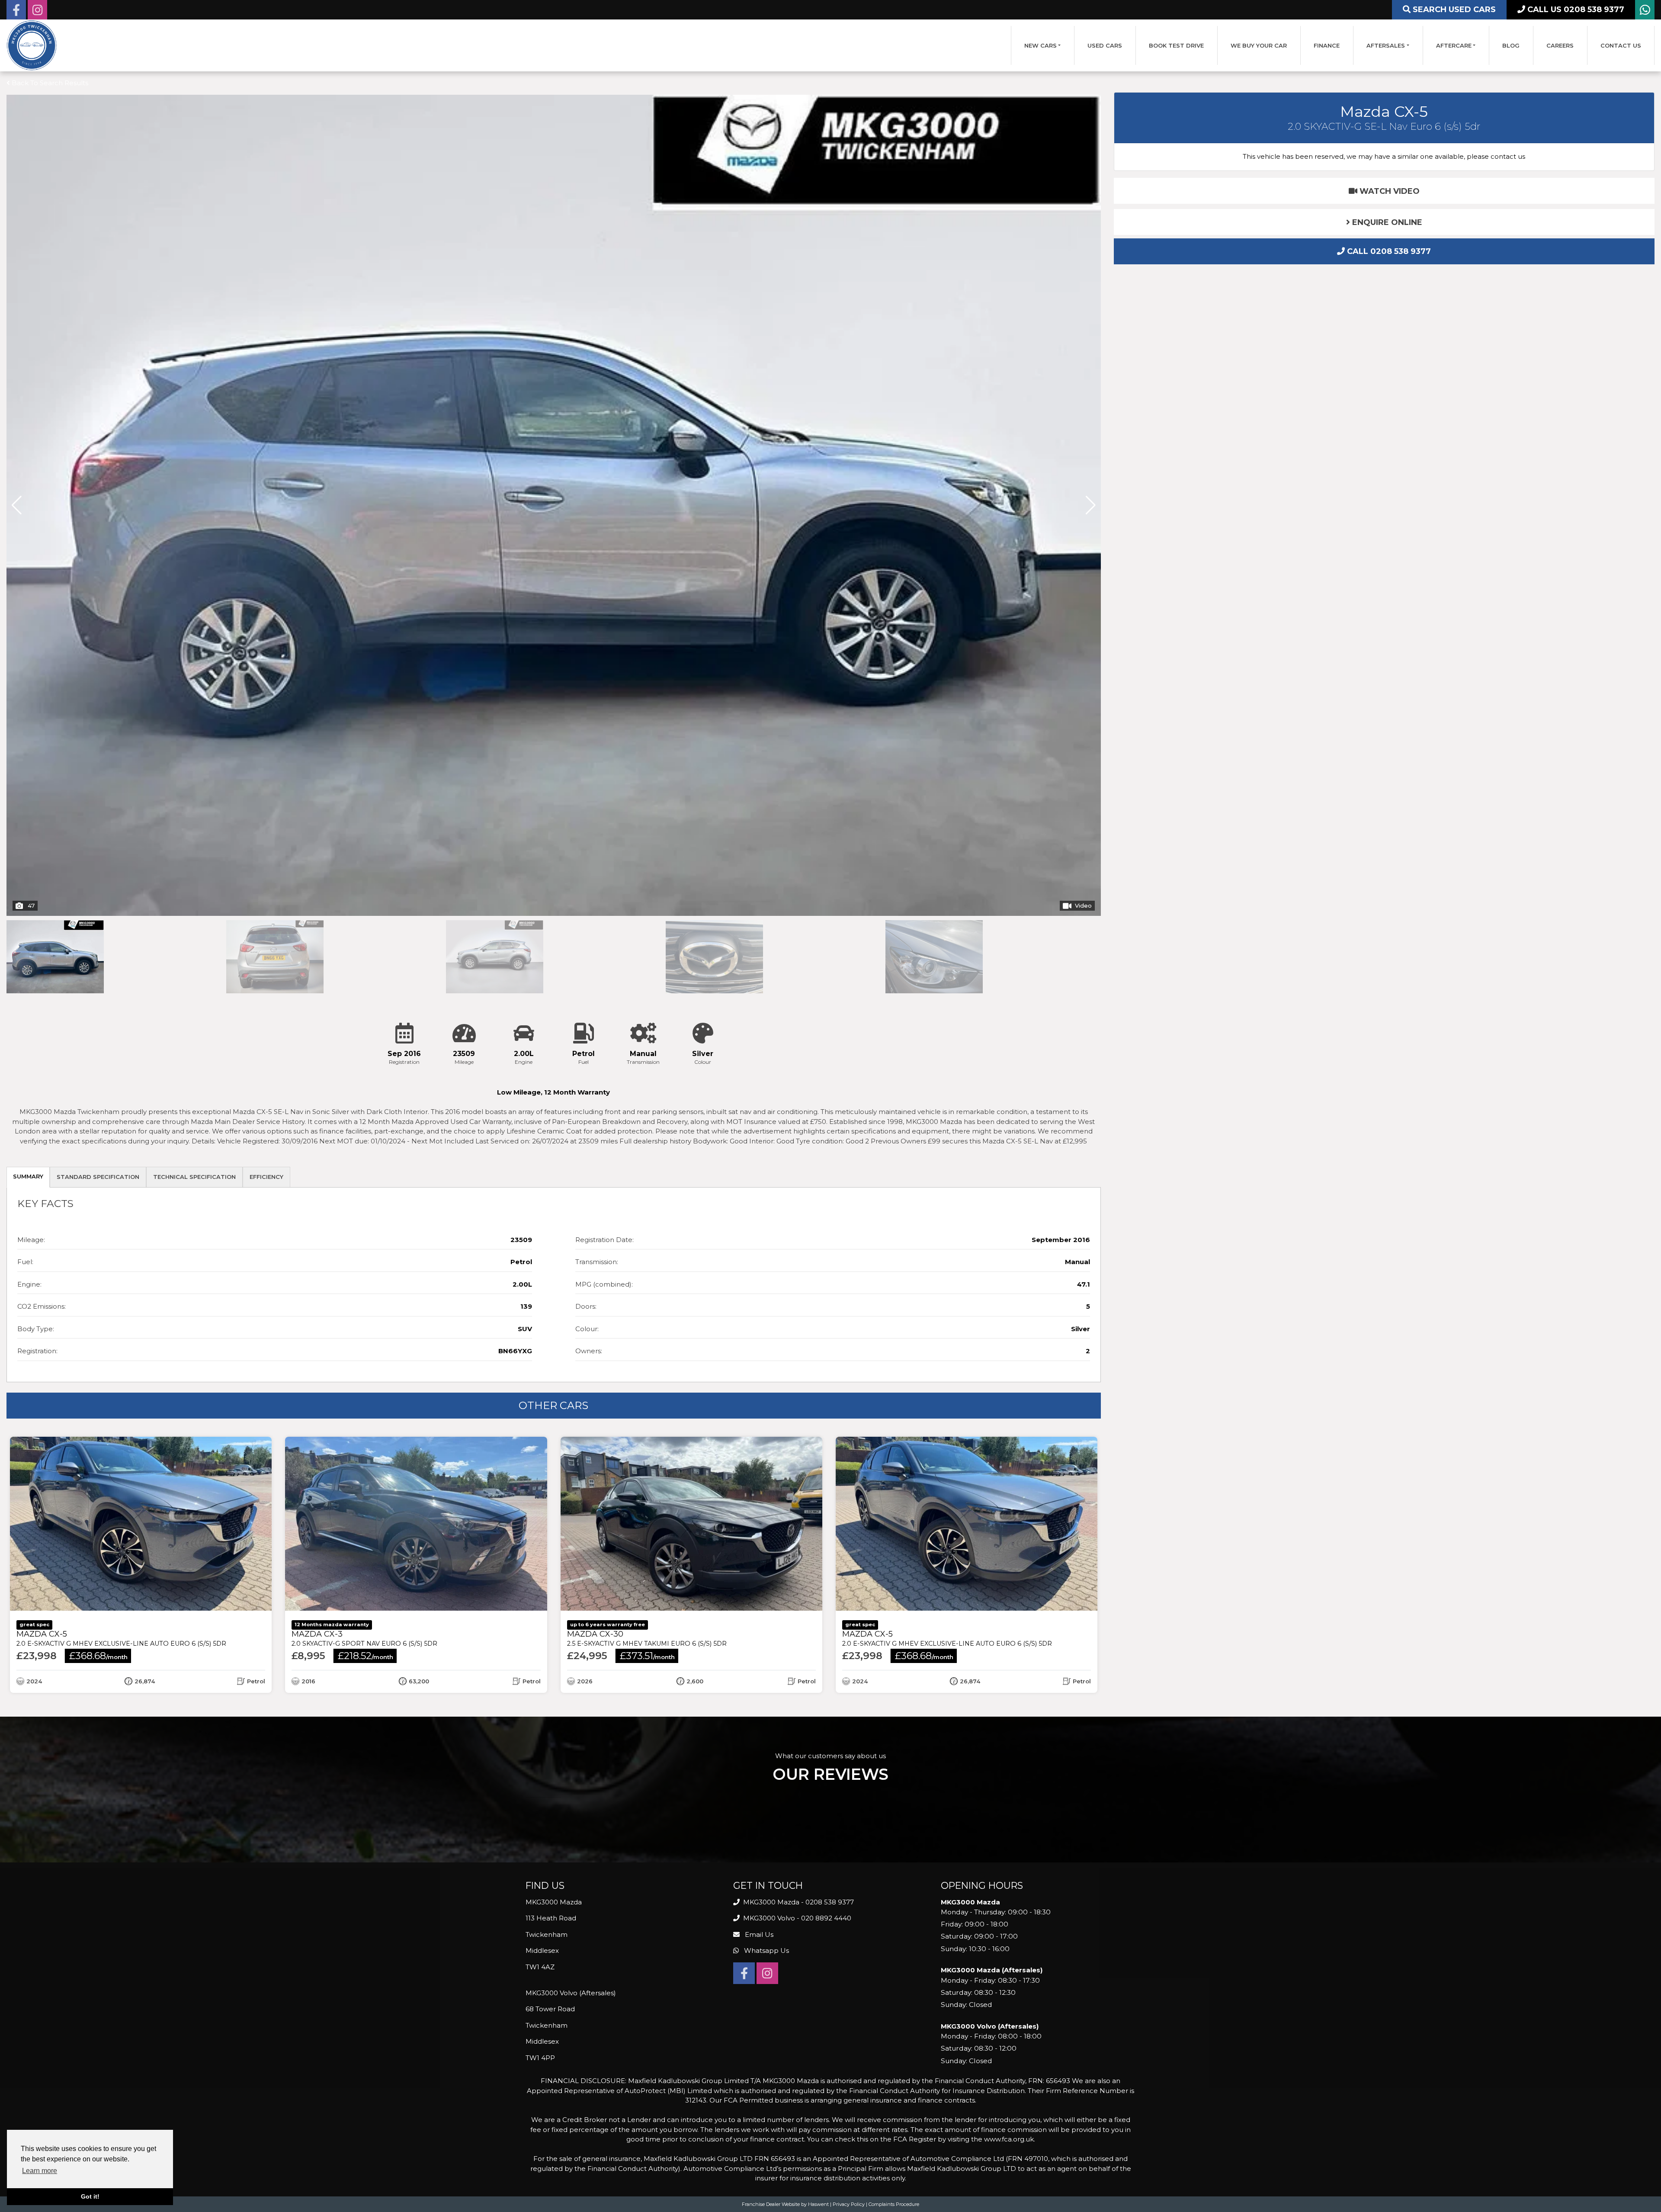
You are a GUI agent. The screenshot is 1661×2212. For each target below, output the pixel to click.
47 (31, 94)
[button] (1091, 100)
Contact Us (1621, 45)
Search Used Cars (1453, 10)
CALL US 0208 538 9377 (1575, 10)
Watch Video (1388, 191)
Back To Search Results (49, 83)
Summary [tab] (28, 365)
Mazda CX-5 (121, 827)
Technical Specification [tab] (194, 366)
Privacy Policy (849, 1393)
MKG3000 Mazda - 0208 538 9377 (798, 1091)
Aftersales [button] (1386, 45)
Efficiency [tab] (266, 366)
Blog (1511, 45)
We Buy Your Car (1259, 45)
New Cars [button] (1041, 45)
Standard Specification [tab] (98, 366)
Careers (1560, 45)
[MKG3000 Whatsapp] (1645, 12)
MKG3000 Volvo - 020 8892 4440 (796, 1107)
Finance (1327, 45)
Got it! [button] (90, 2196)
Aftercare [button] (1454, 45)
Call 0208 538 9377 (1388, 251)
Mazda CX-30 (647, 827)
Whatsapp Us (766, 1139)
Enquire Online (1386, 222)
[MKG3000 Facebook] (16, 12)
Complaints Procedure (894, 1393)
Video (1083, 94)
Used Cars (1105, 45)
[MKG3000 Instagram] (37, 12)
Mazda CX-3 (364, 827)
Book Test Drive (1176, 45)
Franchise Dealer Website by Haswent (785, 1393)
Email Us (758, 1123)
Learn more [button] (40, 2171)
